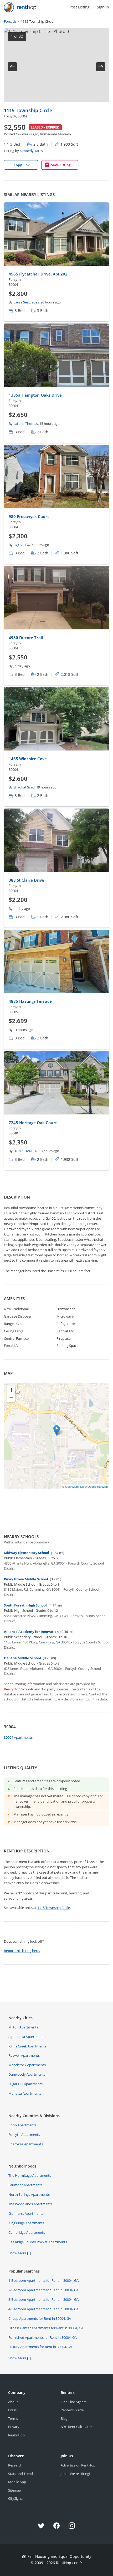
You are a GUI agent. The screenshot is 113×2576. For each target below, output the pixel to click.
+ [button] (11, 1390)
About (13, 2402)
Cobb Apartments (22, 2125)
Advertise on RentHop (78, 2465)
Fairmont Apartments (25, 2185)
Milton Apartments (23, 2027)
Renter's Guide (72, 2410)
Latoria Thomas (26, 424)
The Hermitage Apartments (30, 2175)
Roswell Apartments (24, 2055)
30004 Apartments (18, 1737)
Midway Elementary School (27, 1553)
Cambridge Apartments (27, 2232)
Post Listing (80, 7)
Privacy (14, 2427)
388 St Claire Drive (26, 880)
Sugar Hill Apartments (25, 2084)
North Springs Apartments (29, 2194)
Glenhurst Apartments (26, 2213)
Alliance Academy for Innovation (31, 1632)
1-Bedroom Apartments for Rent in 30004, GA (43, 2280)
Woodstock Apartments (27, 2065)
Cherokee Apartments (26, 2144)
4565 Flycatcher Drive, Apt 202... (40, 274)
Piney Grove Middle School (26, 1579)
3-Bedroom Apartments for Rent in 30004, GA (43, 2299)
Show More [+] (20, 2253)
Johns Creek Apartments (27, 2046)
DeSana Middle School (22, 1658)
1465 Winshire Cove (28, 759)
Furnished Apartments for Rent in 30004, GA (43, 2337)
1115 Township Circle (28, 110)
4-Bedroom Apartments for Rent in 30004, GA (43, 2309)
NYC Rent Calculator (76, 2427)
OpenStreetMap (98, 1486)
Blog (64, 2418)
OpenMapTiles (75, 1486)
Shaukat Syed (24, 787)
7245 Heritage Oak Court (33, 1123)
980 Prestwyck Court (29, 516)
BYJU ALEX (21, 545)
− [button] (11, 1398)
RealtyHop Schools (19, 1689)
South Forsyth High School (25, 1605)
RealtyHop (16, 2435)
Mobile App (17, 2482)
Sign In (103, 7)
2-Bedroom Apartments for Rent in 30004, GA (43, 2290)
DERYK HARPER (25, 1151)
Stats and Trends (21, 2474)
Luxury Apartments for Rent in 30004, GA (40, 2347)
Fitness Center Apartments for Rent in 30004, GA (46, 2328)
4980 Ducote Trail (26, 638)
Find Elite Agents (74, 2402)
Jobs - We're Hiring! (75, 2474)
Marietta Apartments (25, 2093)
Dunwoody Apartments (27, 2074)
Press (12, 2410)
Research (15, 2465)
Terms (13, 2418)
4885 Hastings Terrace (30, 1001)
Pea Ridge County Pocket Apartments (38, 2242)
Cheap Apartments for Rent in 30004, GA (40, 2318)
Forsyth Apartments (24, 2135)
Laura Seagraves (26, 302)
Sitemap (15, 2490)
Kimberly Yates (31, 151)
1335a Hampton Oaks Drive (35, 395)
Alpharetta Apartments (26, 2037)
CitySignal (16, 2498)
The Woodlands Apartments (30, 2204)
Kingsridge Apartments (26, 2223)
